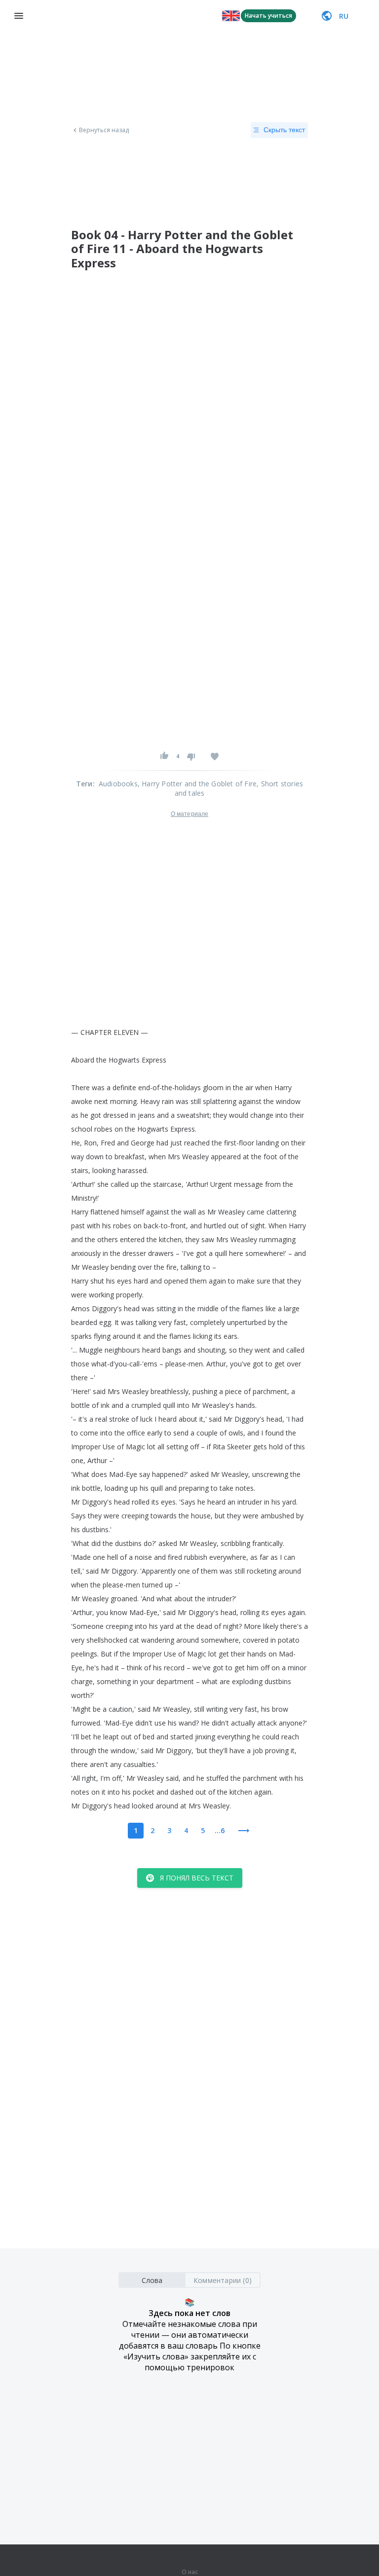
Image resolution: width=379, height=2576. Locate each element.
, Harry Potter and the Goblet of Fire (197, 784)
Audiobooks (118, 784)
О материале (189, 814)
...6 (220, 1830)
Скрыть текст (284, 130)
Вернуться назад (104, 130)
